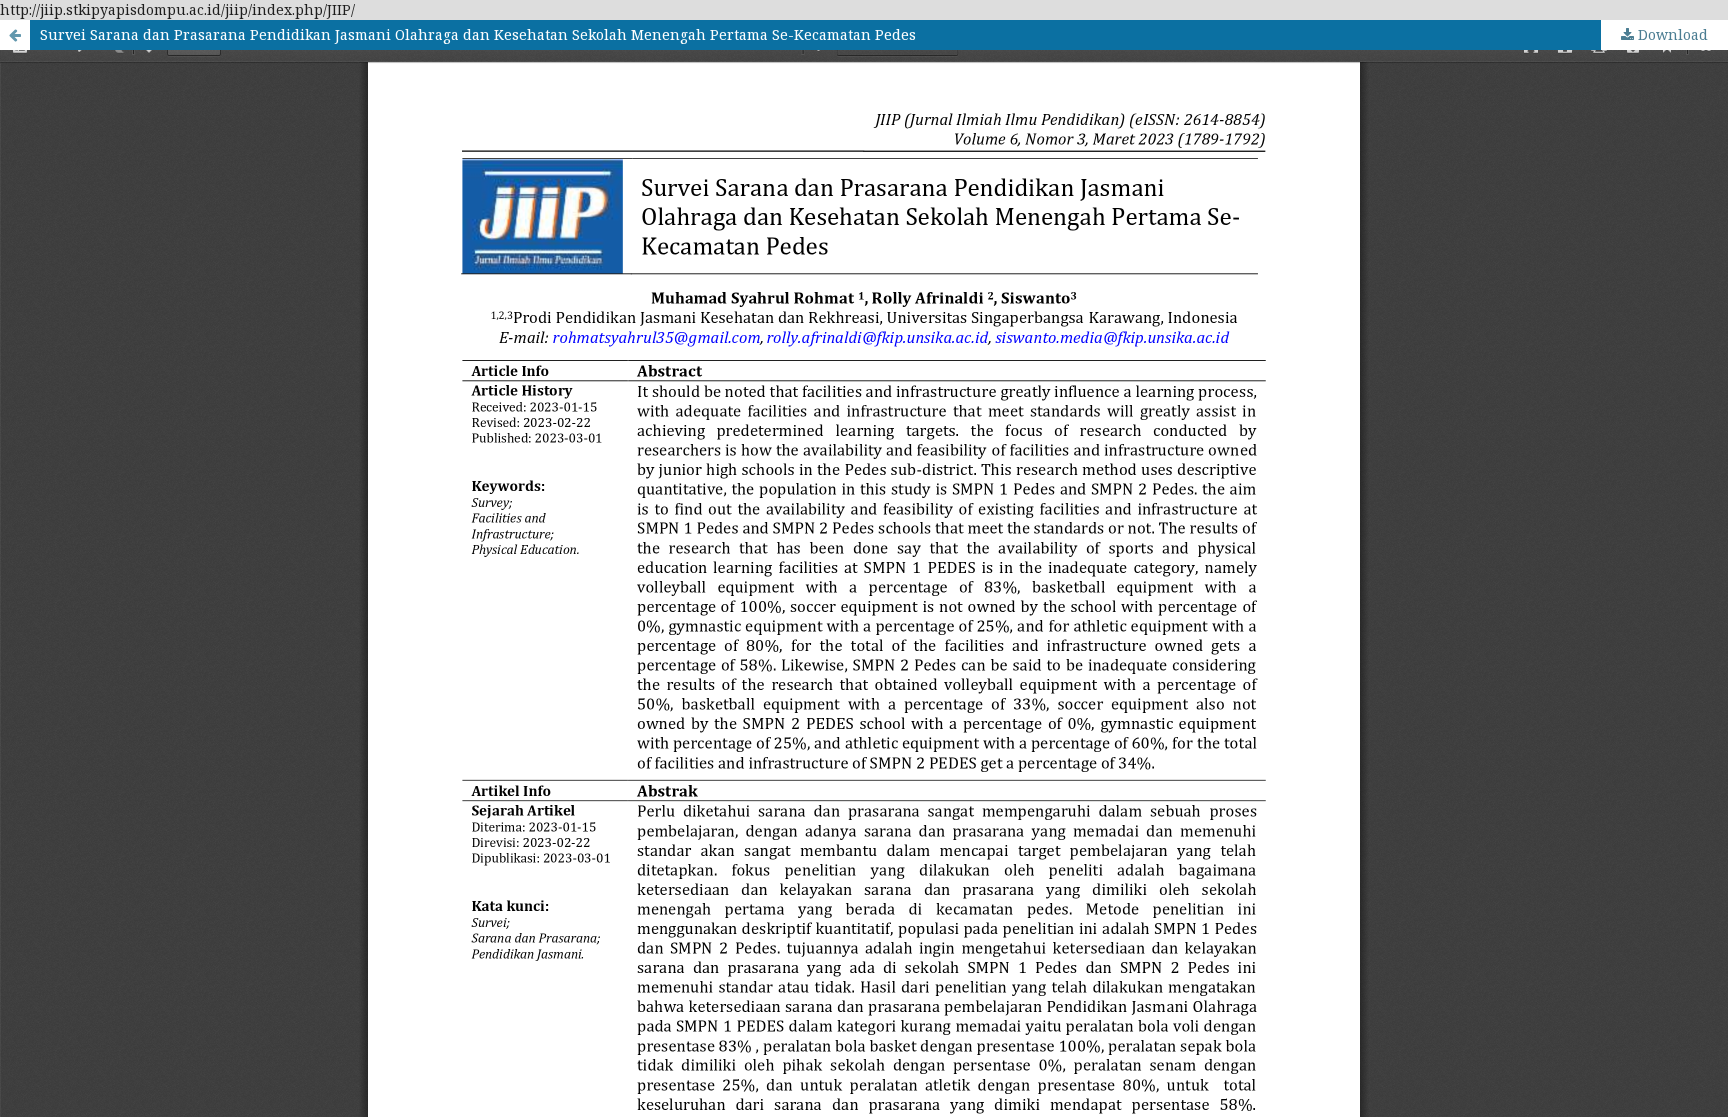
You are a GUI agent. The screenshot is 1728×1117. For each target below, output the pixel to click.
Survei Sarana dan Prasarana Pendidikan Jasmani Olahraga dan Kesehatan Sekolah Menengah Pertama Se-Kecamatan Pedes (478, 34)
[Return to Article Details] (15, 35)
